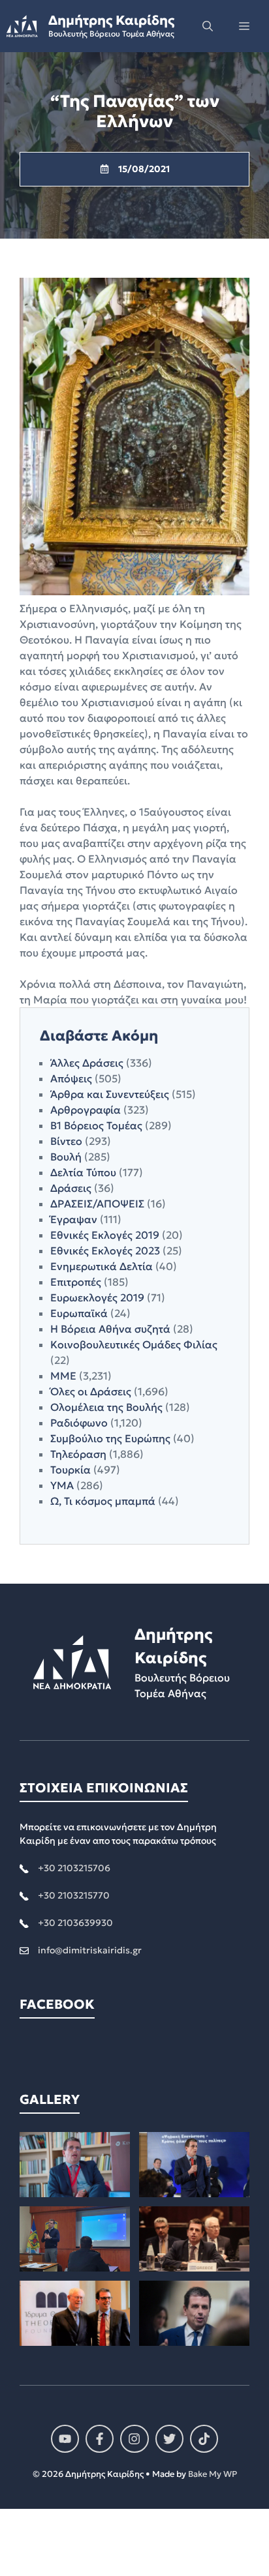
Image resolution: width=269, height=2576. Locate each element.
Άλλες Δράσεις (87, 1063)
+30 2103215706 (74, 1868)
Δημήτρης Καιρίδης (111, 20)
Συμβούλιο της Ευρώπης (110, 1438)
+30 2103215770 (74, 1895)
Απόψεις (71, 1078)
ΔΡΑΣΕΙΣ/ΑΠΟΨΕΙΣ (97, 1204)
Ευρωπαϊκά (79, 1313)
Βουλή (66, 1157)
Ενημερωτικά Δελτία (102, 1266)
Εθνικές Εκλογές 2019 (105, 1235)
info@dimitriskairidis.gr (90, 1950)
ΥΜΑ (62, 1485)
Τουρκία (71, 1470)
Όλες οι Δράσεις (91, 1391)
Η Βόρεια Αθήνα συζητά (110, 1329)
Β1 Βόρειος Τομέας (96, 1125)
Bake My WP (213, 2474)
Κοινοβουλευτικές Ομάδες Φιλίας (134, 1344)
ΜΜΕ (63, 1376)
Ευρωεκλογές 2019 (97, 1297)
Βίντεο (66, 1141)
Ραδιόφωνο (79, 1423)
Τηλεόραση (78, 1454)
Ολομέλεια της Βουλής (106, 1407)
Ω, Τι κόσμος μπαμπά (103, 1501)
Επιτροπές (76, 1282)
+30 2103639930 (75, 1923)
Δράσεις (71, 1188)
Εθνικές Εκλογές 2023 (105, 1251)
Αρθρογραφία (86, 1110)
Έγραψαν (74, 1219)
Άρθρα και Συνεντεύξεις (110, 1094)
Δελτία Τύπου (83, 1172)
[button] (208, 26)
